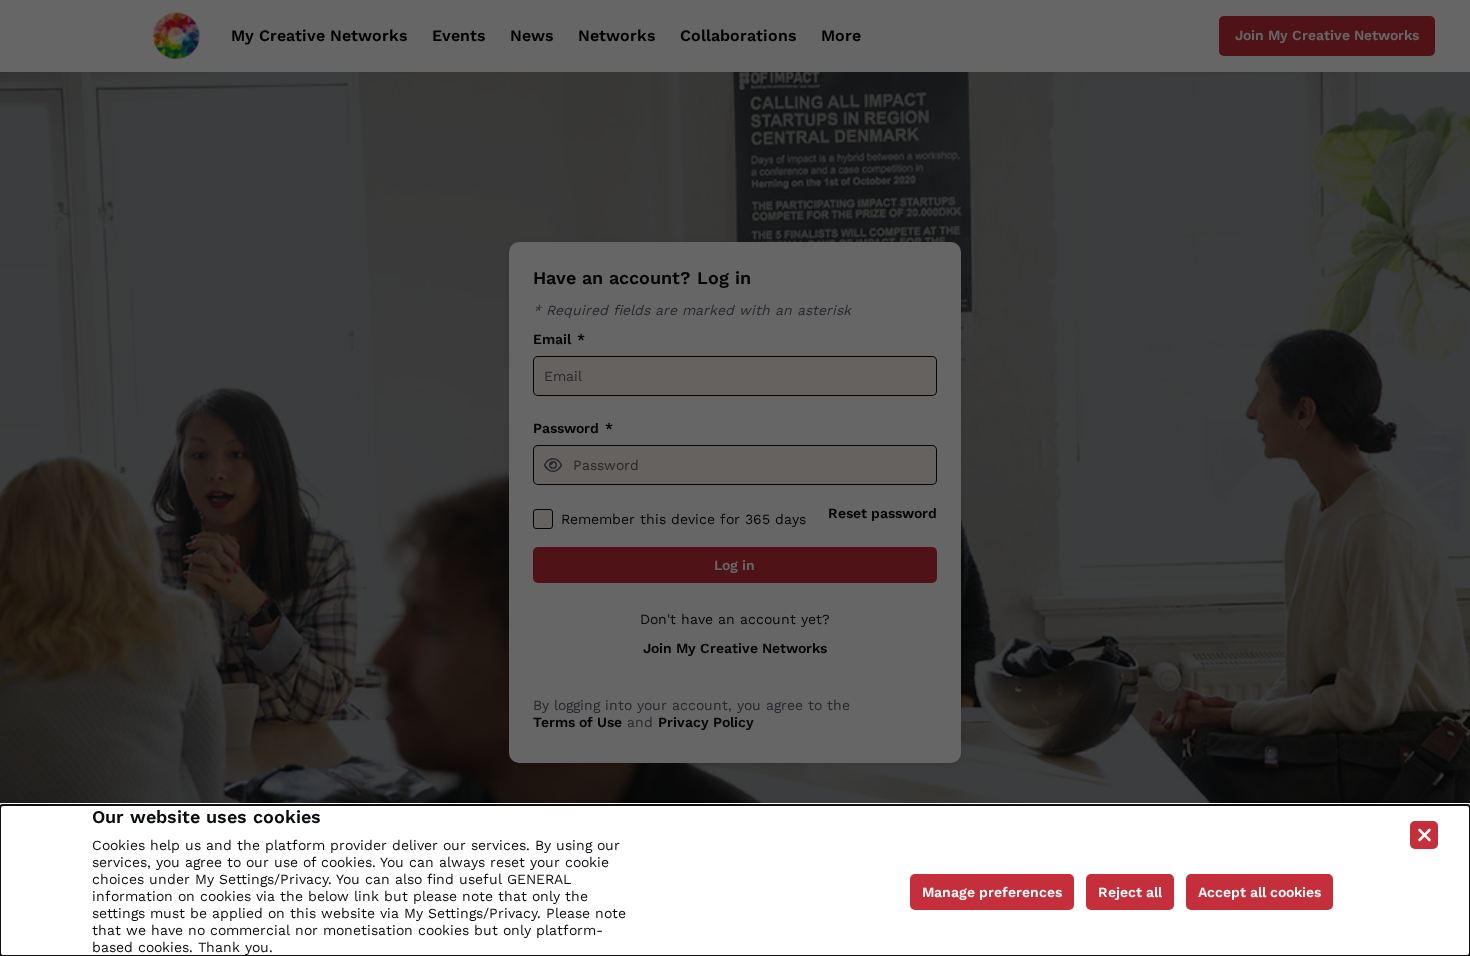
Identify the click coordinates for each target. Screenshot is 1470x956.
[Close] (1424, 835)
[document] (735, 880)
